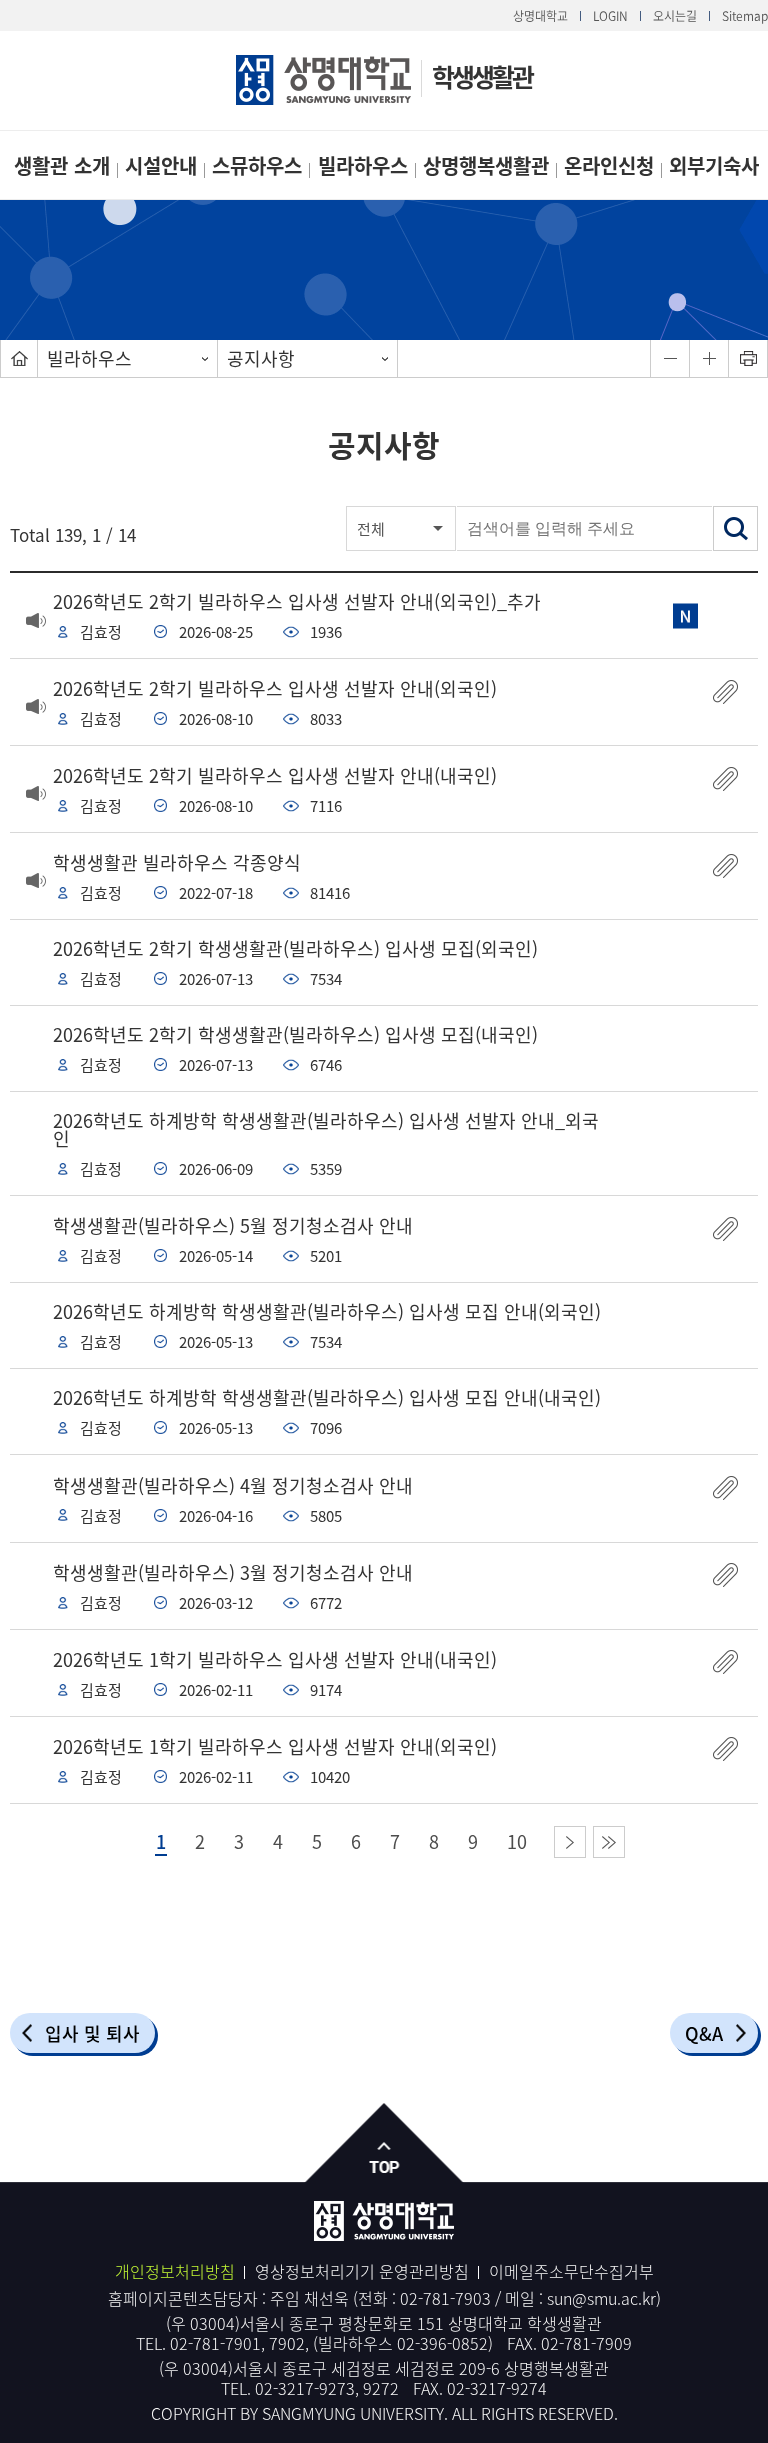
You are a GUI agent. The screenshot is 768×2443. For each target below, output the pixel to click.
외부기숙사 (714, 165)
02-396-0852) (445, 2343)
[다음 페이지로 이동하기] (570, 1842)
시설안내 (161, 165)
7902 (287, 2343)
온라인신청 (609, 165)
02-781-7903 (445, 2298)
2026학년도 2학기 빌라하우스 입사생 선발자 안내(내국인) (275, 775)
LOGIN (610, 16)
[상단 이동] (384, 2143)
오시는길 (675, 16)
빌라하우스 (363, 165)
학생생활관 (482, 76)
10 (517, 1842)
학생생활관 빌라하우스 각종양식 (177, 862)
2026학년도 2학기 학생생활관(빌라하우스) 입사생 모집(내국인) (295, 1034)
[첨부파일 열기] (725, 691)
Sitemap (745, 16)
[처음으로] (19, 358)
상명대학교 (540, 16)
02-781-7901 (215, 2343)
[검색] (735, 528)
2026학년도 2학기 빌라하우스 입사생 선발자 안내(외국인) (275, 688)
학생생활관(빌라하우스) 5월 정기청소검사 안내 (233, 1225)
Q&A (704, 2033)
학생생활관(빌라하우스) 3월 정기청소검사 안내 (233, 1572)
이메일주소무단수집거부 (571, 2271)
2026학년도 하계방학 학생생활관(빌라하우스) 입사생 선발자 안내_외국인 (326, 1129)
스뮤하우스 (257, 165)
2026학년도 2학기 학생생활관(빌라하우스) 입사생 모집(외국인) (295, 948)
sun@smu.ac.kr (601, 2298)
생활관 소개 (62, 165)
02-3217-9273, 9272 (327, 2388)
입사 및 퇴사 (92, 2033)
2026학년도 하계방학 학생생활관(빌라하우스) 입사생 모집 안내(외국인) (327, 1311)
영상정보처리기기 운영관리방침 (362, 2271)
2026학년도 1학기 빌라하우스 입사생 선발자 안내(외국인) (275, 1746)
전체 (371, 529)
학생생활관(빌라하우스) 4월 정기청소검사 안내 (233, 1485)
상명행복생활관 (486, 165)
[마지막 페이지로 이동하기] (609, 1842)
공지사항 (261, 358)
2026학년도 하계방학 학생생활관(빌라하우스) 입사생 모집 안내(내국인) (327, 1397)
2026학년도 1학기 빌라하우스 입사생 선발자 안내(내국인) (275, 1659)
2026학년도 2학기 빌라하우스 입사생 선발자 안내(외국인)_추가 (297, 601)
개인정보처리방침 (175, 2271)
